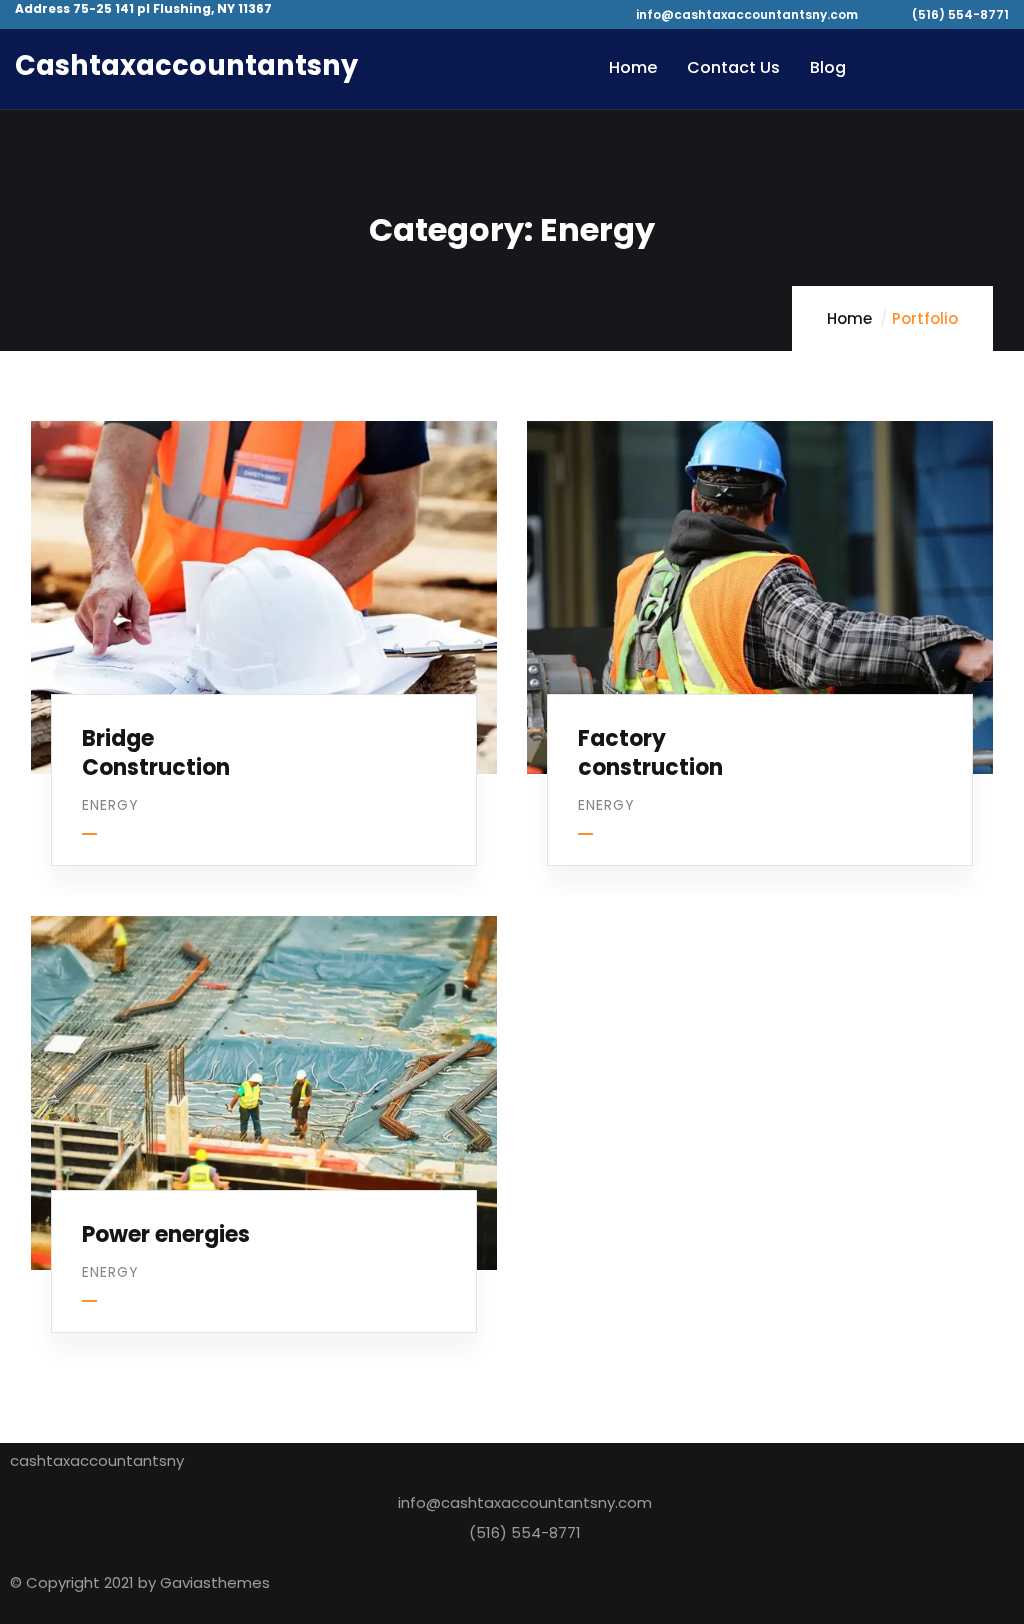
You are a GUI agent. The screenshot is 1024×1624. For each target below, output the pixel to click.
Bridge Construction (156, 753)
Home (849, 318)
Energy (110, 805)
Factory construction (650, 753)
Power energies (166, 1234)
